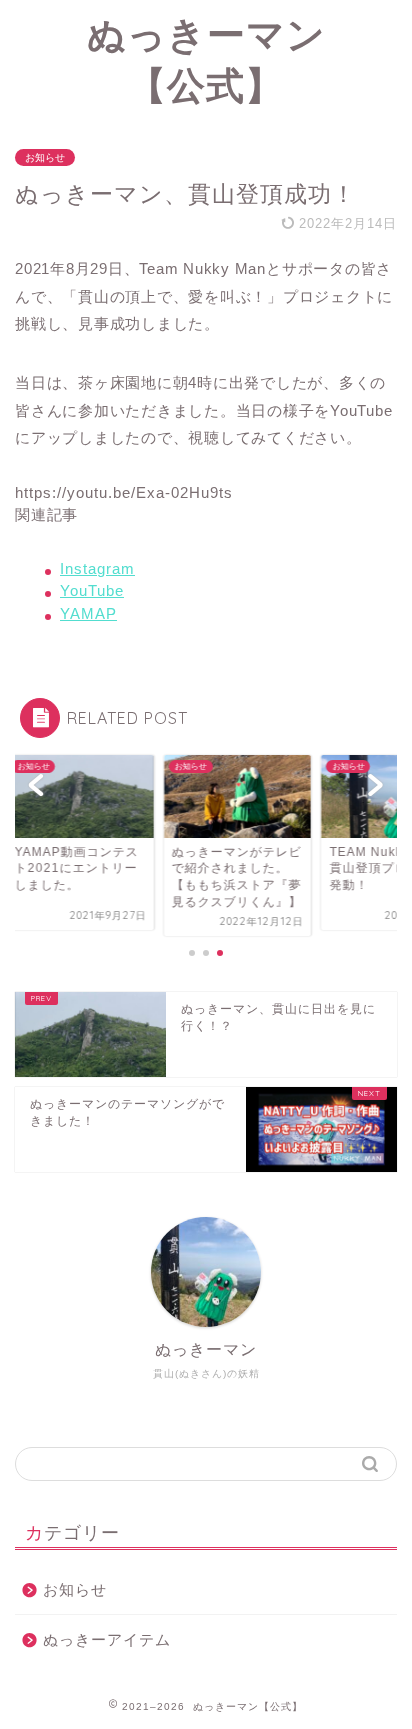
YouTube (92, 590)
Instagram (97, 568)
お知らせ (45, 157)
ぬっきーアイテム (107, 1639)
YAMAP (88, 613)
